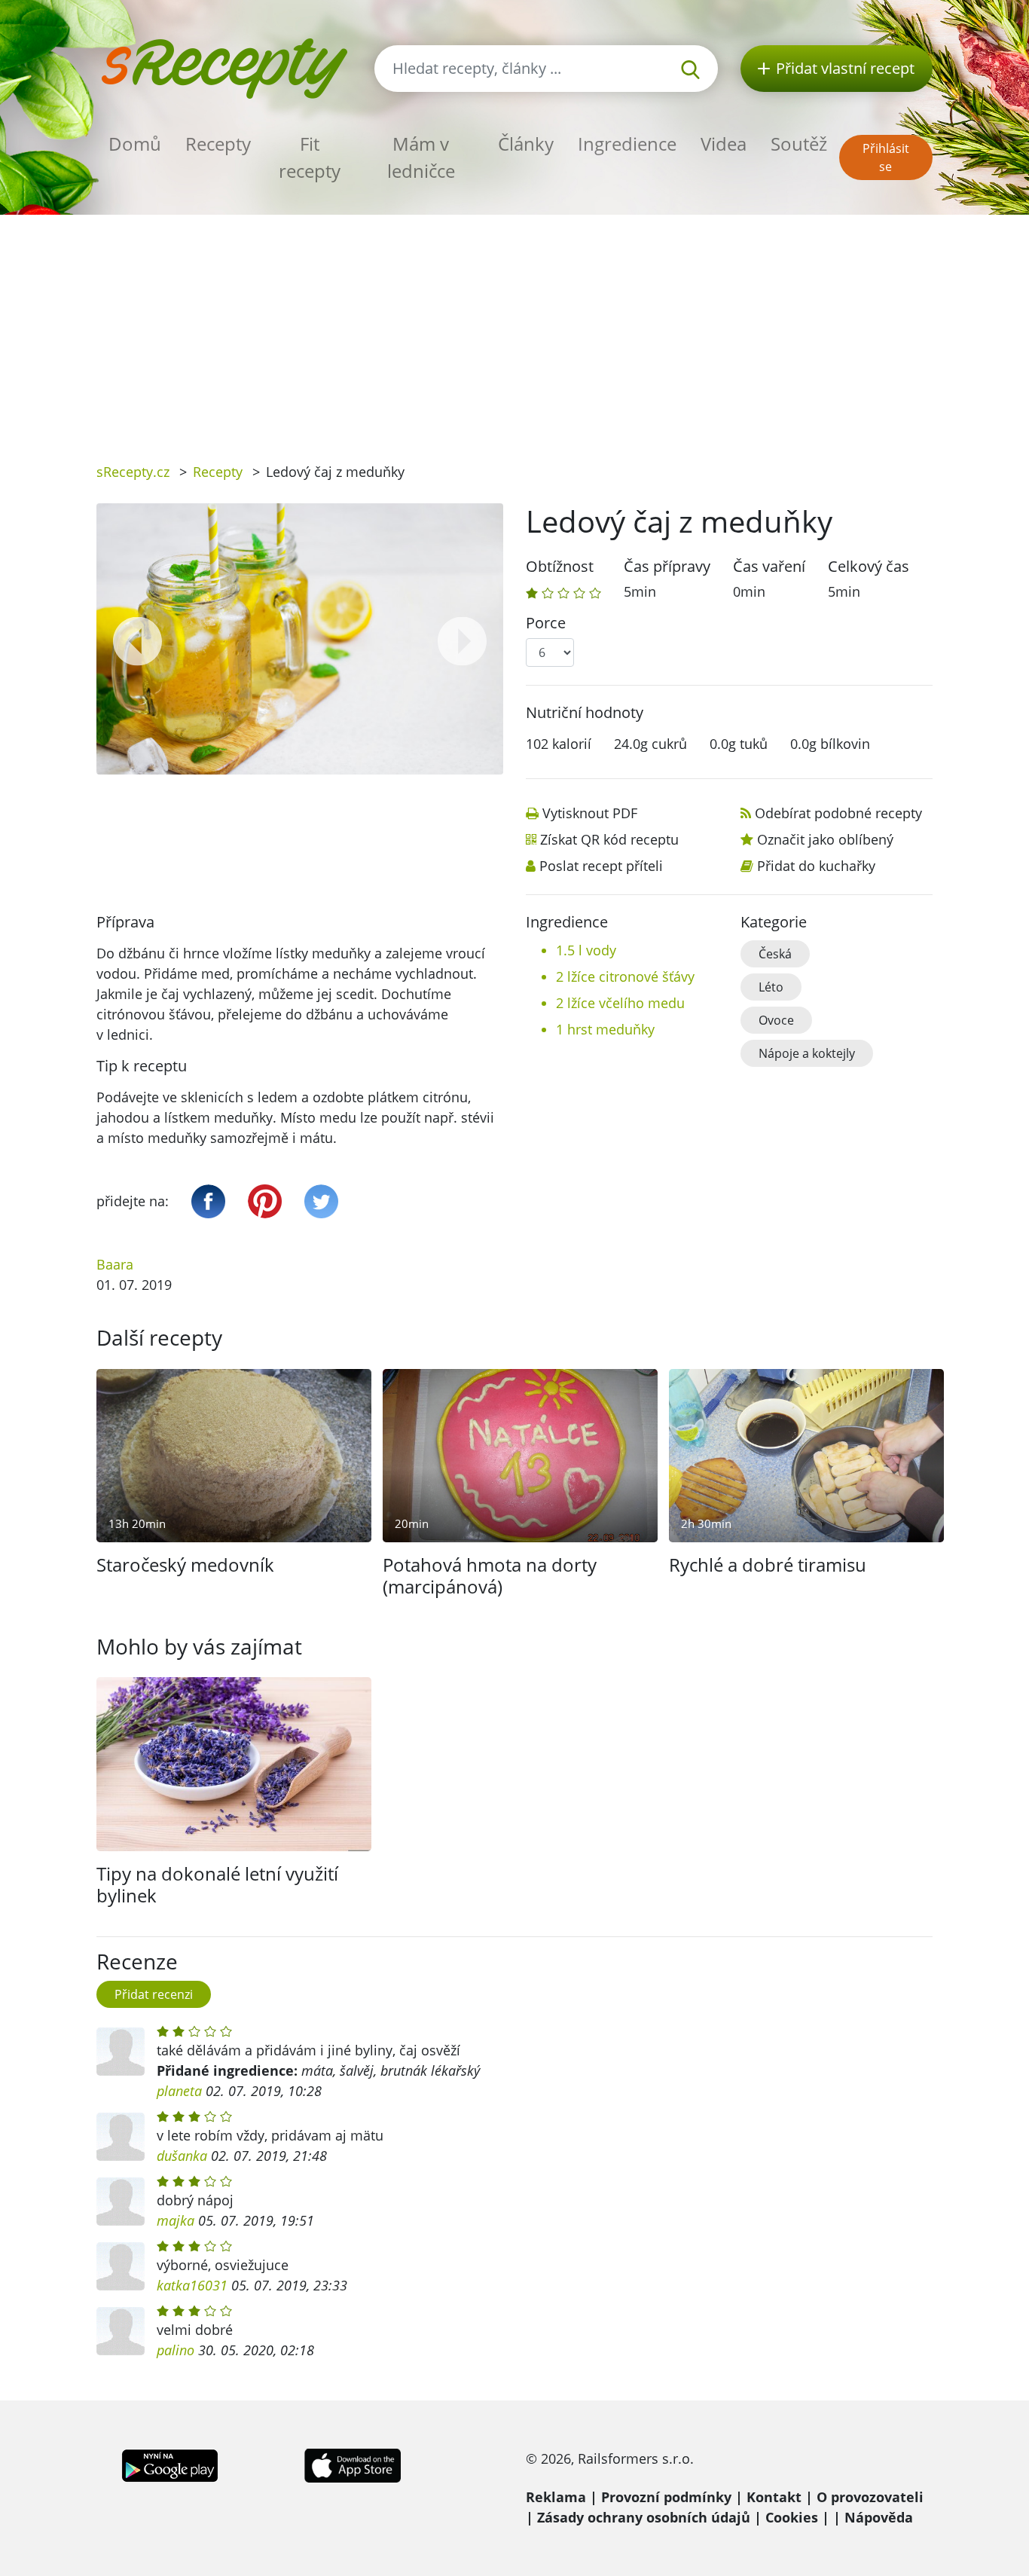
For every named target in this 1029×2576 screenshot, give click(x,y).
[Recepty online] (224, 67)
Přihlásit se (886, 157)
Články (526, 144)
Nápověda (879, 2517)
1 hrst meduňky (605, 1029)
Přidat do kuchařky (816, 866)
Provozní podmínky (666, 2497)
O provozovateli (870, 2497)
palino (176, 2350)
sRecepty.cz (133, 472)
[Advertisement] (514, 328)
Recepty (218, 144)
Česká (775, 954)
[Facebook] (208, 1201)
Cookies (792, 2517)
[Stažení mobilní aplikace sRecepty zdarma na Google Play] (170, 2464)
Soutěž (799, 144)
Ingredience (627, 144)
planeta (179, 2091)
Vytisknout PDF (590, 813)
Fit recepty (310, 157)
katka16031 (192, 2285)
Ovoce (776, 1020)
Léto (771, 987)
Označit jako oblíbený (825, 839)
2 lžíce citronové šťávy (625, 976)
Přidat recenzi (154, 1994)
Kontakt (774, 2497)
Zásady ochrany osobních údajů (644, 2517)
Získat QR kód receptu (609, 839)
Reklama (556, 2497)
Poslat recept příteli (601, 866)
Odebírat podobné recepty (838, 813)
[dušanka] (121, 2137)
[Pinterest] (265, 1201)
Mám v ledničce (421, 157)
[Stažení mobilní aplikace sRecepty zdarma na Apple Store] (352, 2464)
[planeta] (121, 2052)
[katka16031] (121, 2266)
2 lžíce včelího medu (620, 1003)
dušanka (182, 2156)
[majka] (121, 2202)
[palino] (121, 2331)
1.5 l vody (586, 950)
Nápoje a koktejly (807, 1053)
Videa (724, 144)
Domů (135, 144)
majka (176, 2220)
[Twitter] (321, 1201)
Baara (115, 1264)
